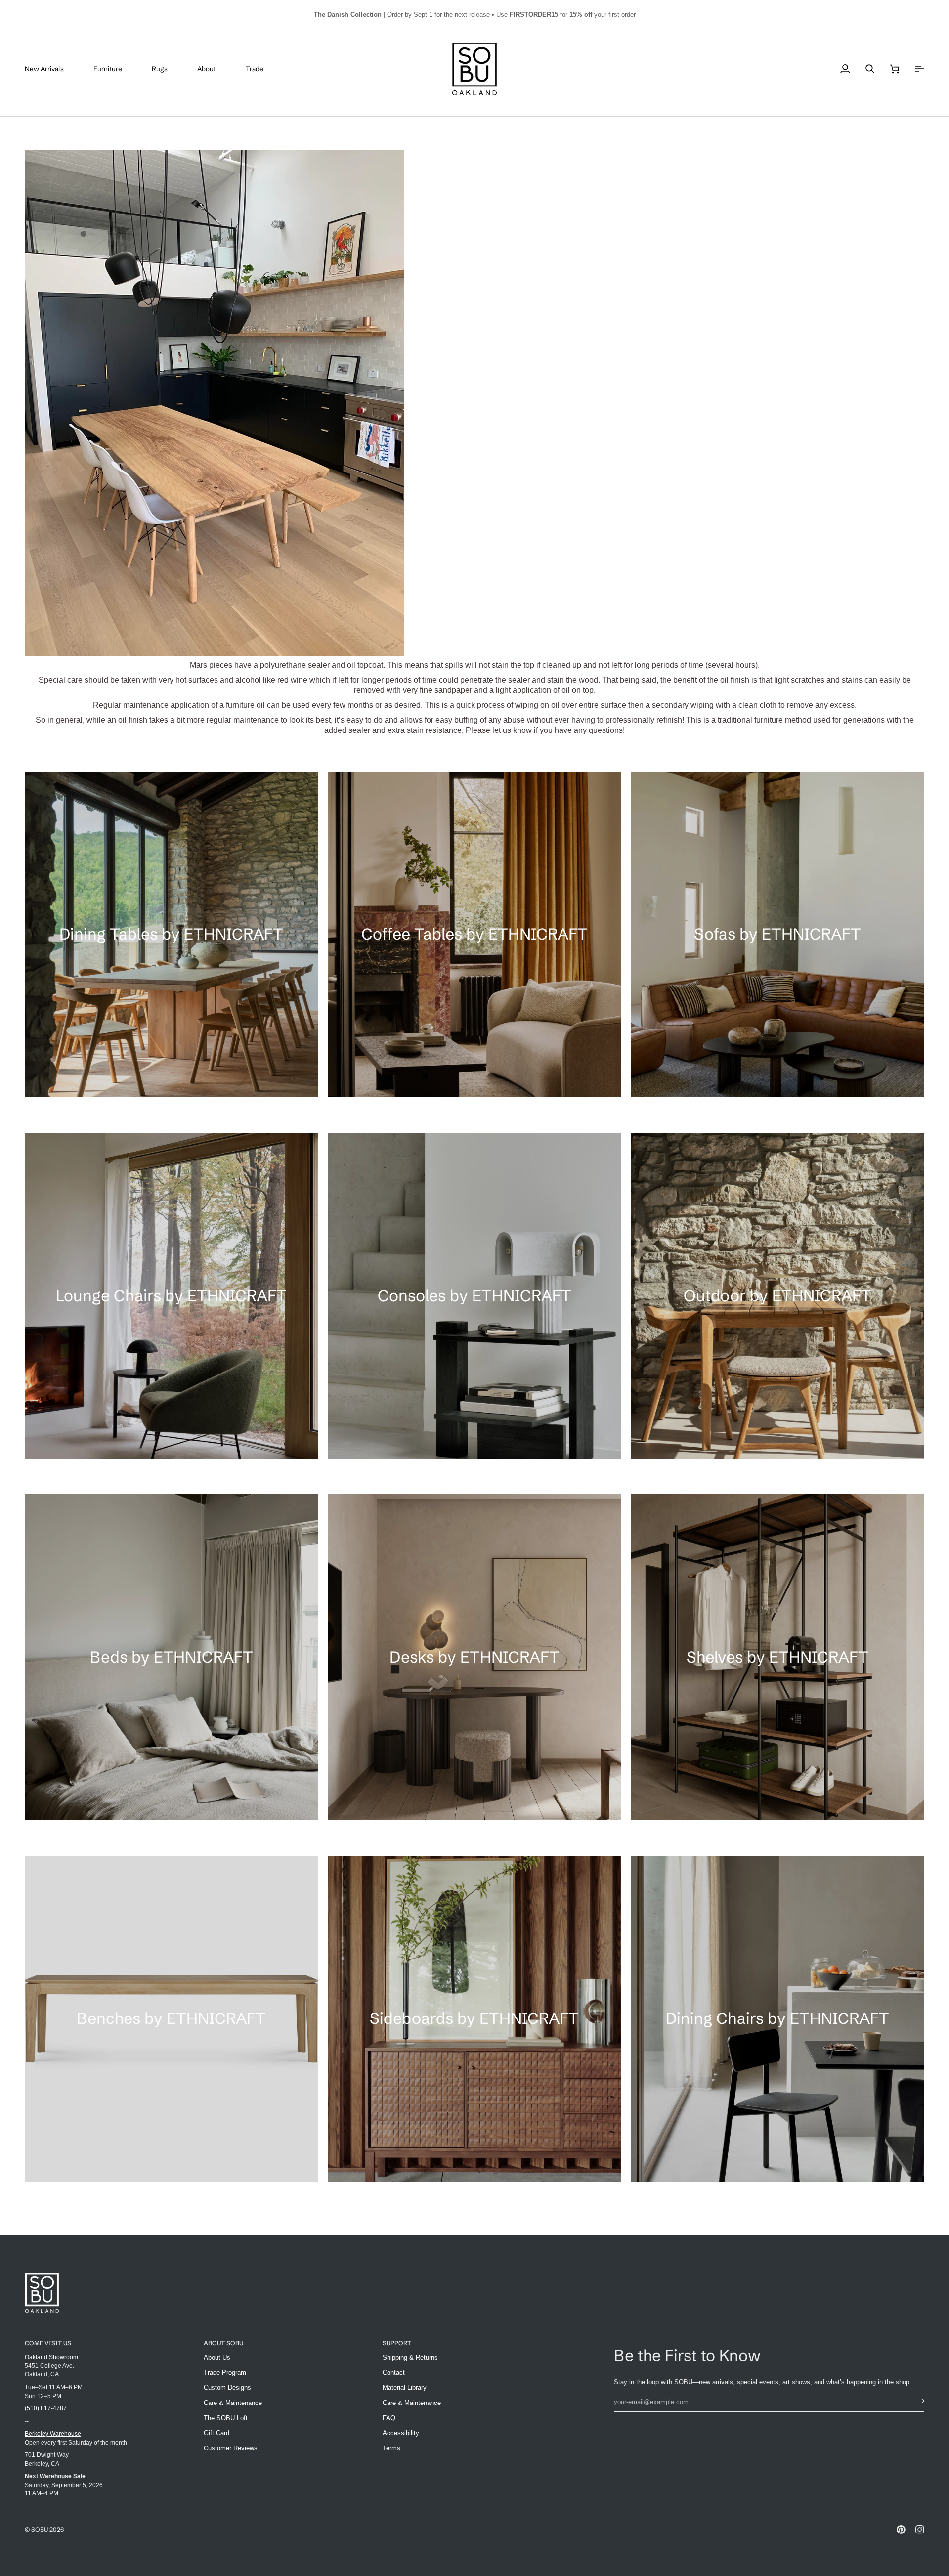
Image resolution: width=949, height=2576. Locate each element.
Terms (391, 2448)
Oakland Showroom (51, 2357)
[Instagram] (920, 2530)
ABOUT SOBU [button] (223, 2343)
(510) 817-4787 (46, 2408)
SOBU (40, 2529)
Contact (394, 2373)
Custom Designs (227, 2387)
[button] (115, 69)
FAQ (389, 2418)
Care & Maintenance (233, 2403)
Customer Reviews (231, 2448)
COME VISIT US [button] (48, 2343)
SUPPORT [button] (397, 2343)
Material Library (405, 2387)
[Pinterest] (901, 2530)
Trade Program (225, 2373)
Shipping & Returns (410, 2357)
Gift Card (216, 2433)
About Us (217, 2357)
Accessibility (401, 2433)
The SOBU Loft (226, 2418)
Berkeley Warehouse (53, 2433)
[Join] (916, 2401)
